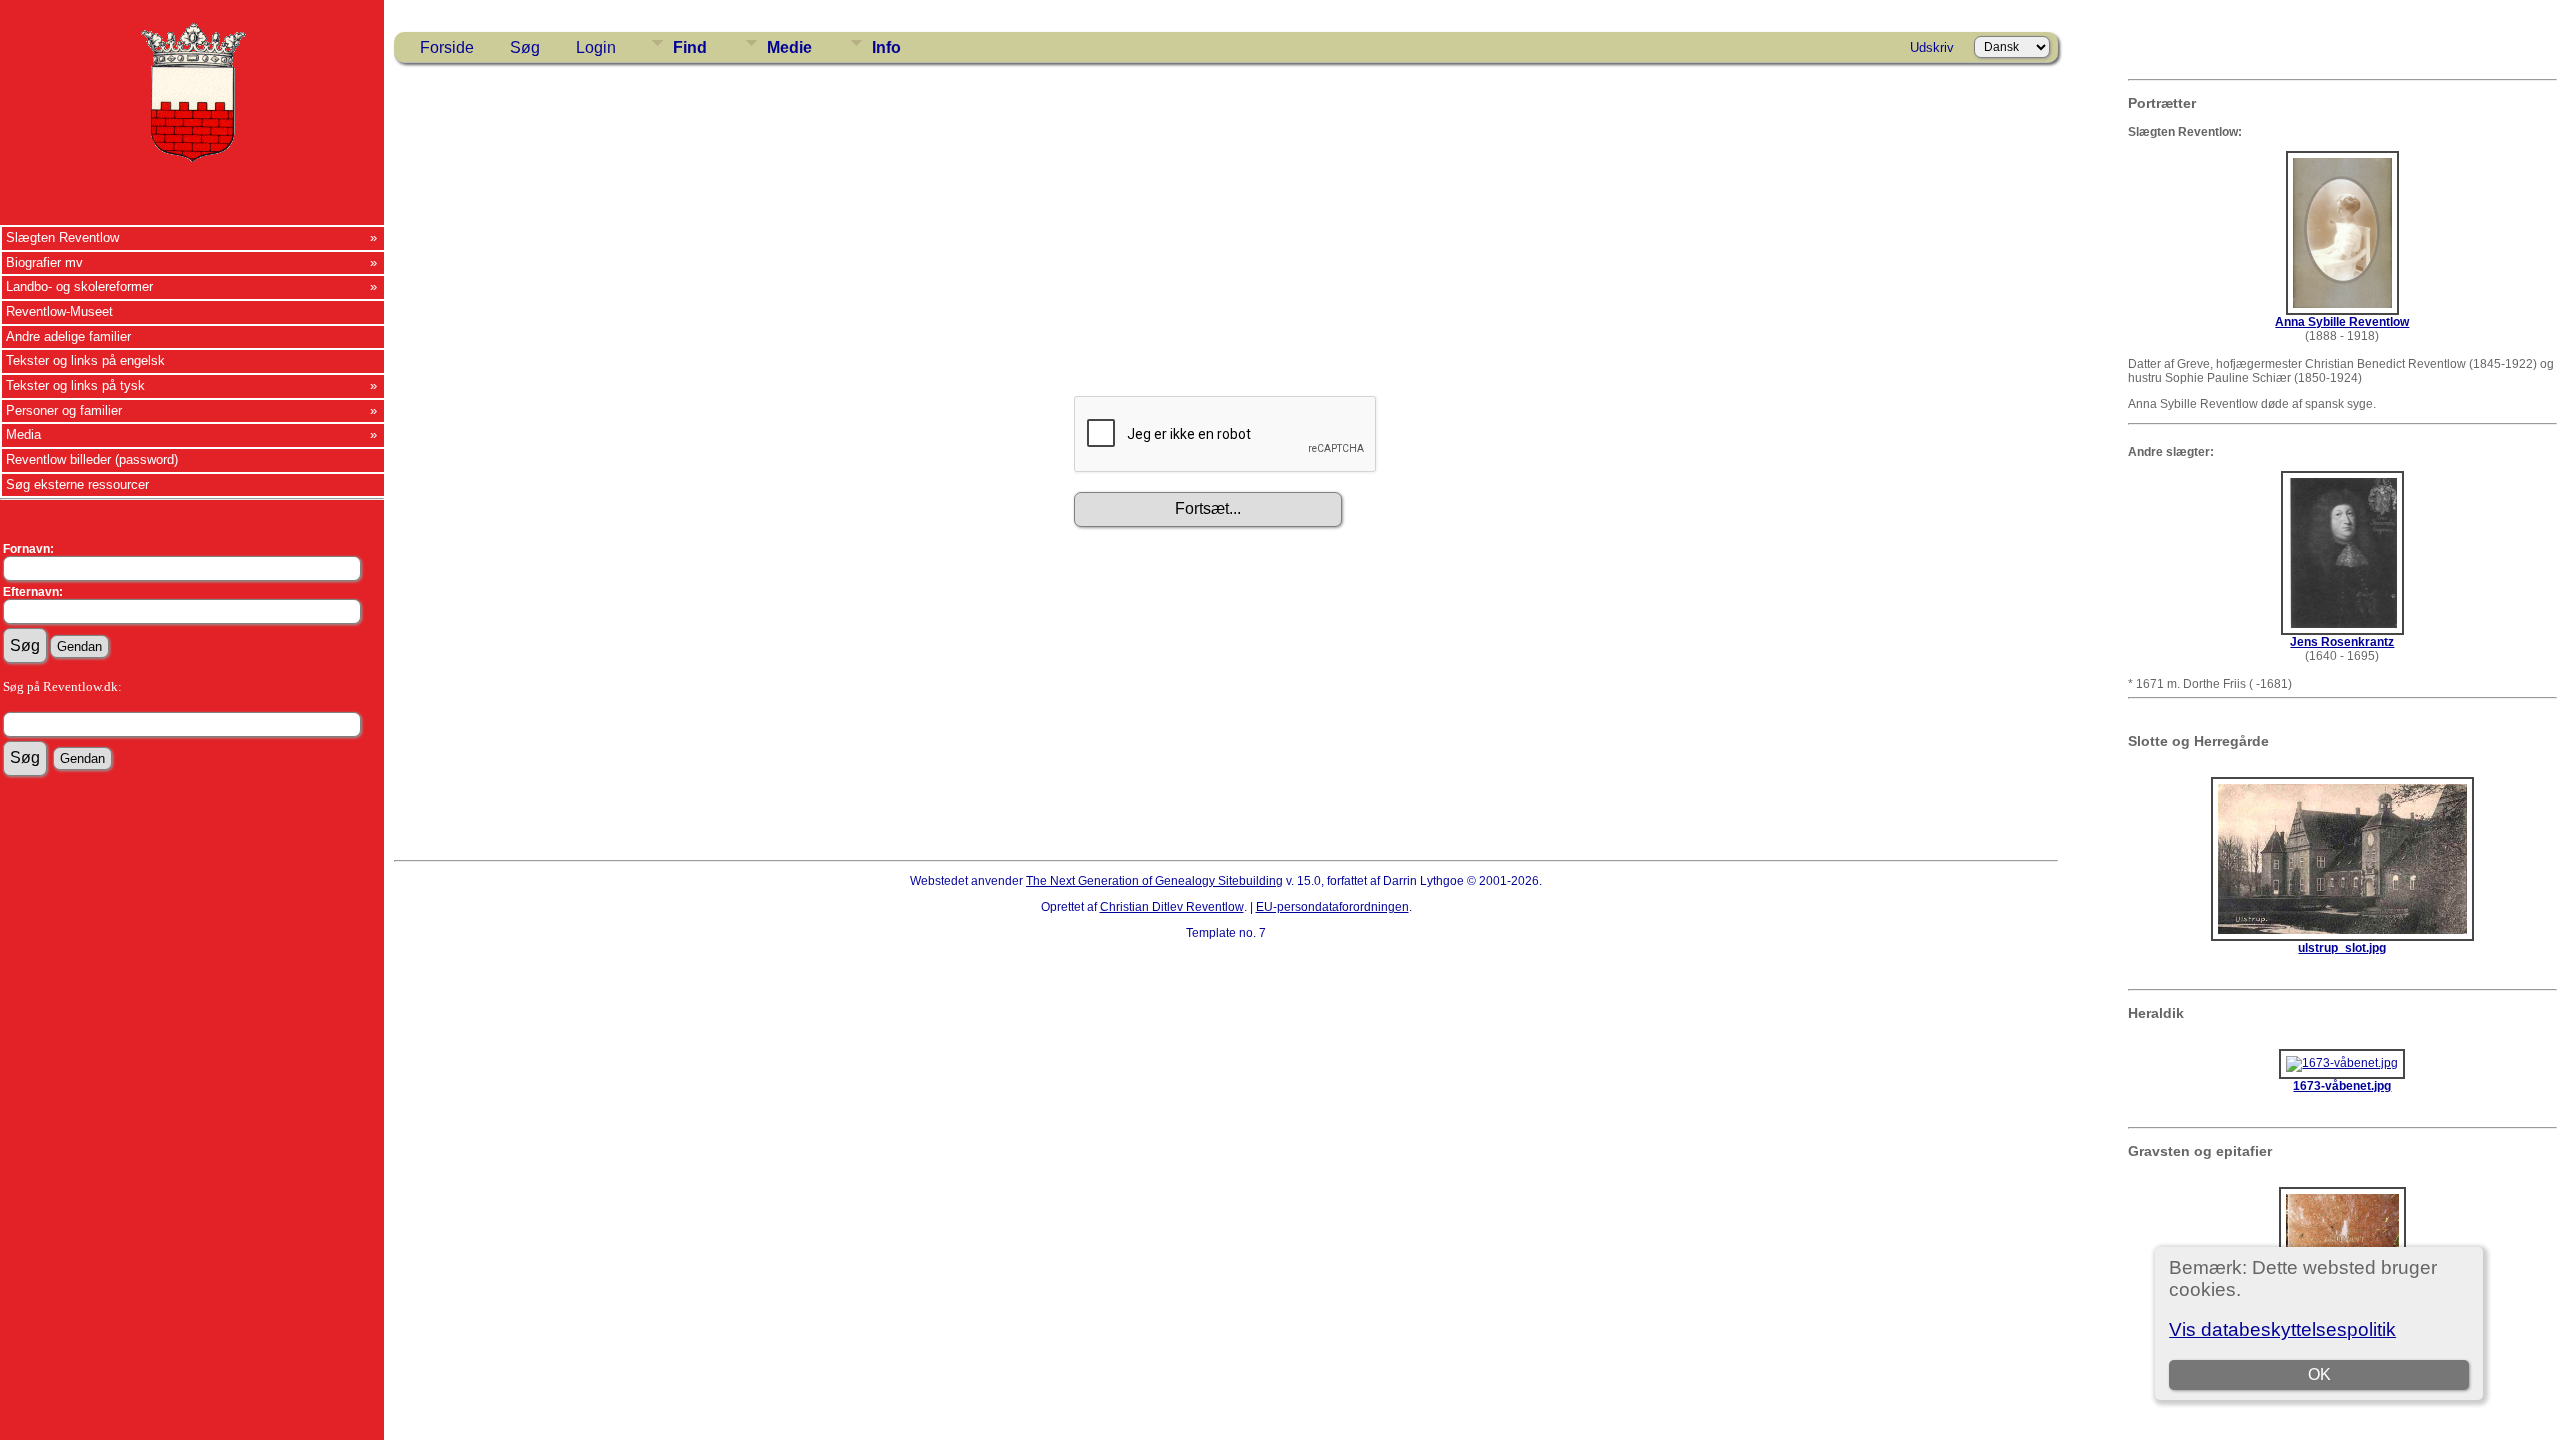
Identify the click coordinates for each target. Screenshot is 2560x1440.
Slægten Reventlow (62, 237)
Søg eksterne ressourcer (77, 484)
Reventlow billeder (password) (92, 459)
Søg (525, 47)
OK (2319, 1374)
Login (596, 47)
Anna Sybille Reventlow (2342, 322)
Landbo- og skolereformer (79, 286)
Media (23, 434)
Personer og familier (64, 410)
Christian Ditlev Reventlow (1172, 907)
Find (690, 47)
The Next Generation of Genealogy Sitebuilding (1154, 881)
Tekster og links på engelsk (85, 360)
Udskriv (1932, 47)
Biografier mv (44, 262)
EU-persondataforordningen (1332, 907)
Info (886, 47)
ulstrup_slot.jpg (2342, 948)
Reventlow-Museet (59, 311)
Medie (789, 47)
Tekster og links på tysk (75, 385)
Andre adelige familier (68, 336)
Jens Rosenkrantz (2342, 642)
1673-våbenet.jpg (2342, 1086)
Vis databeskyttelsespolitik (2282, 1329)
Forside (447, 47)
